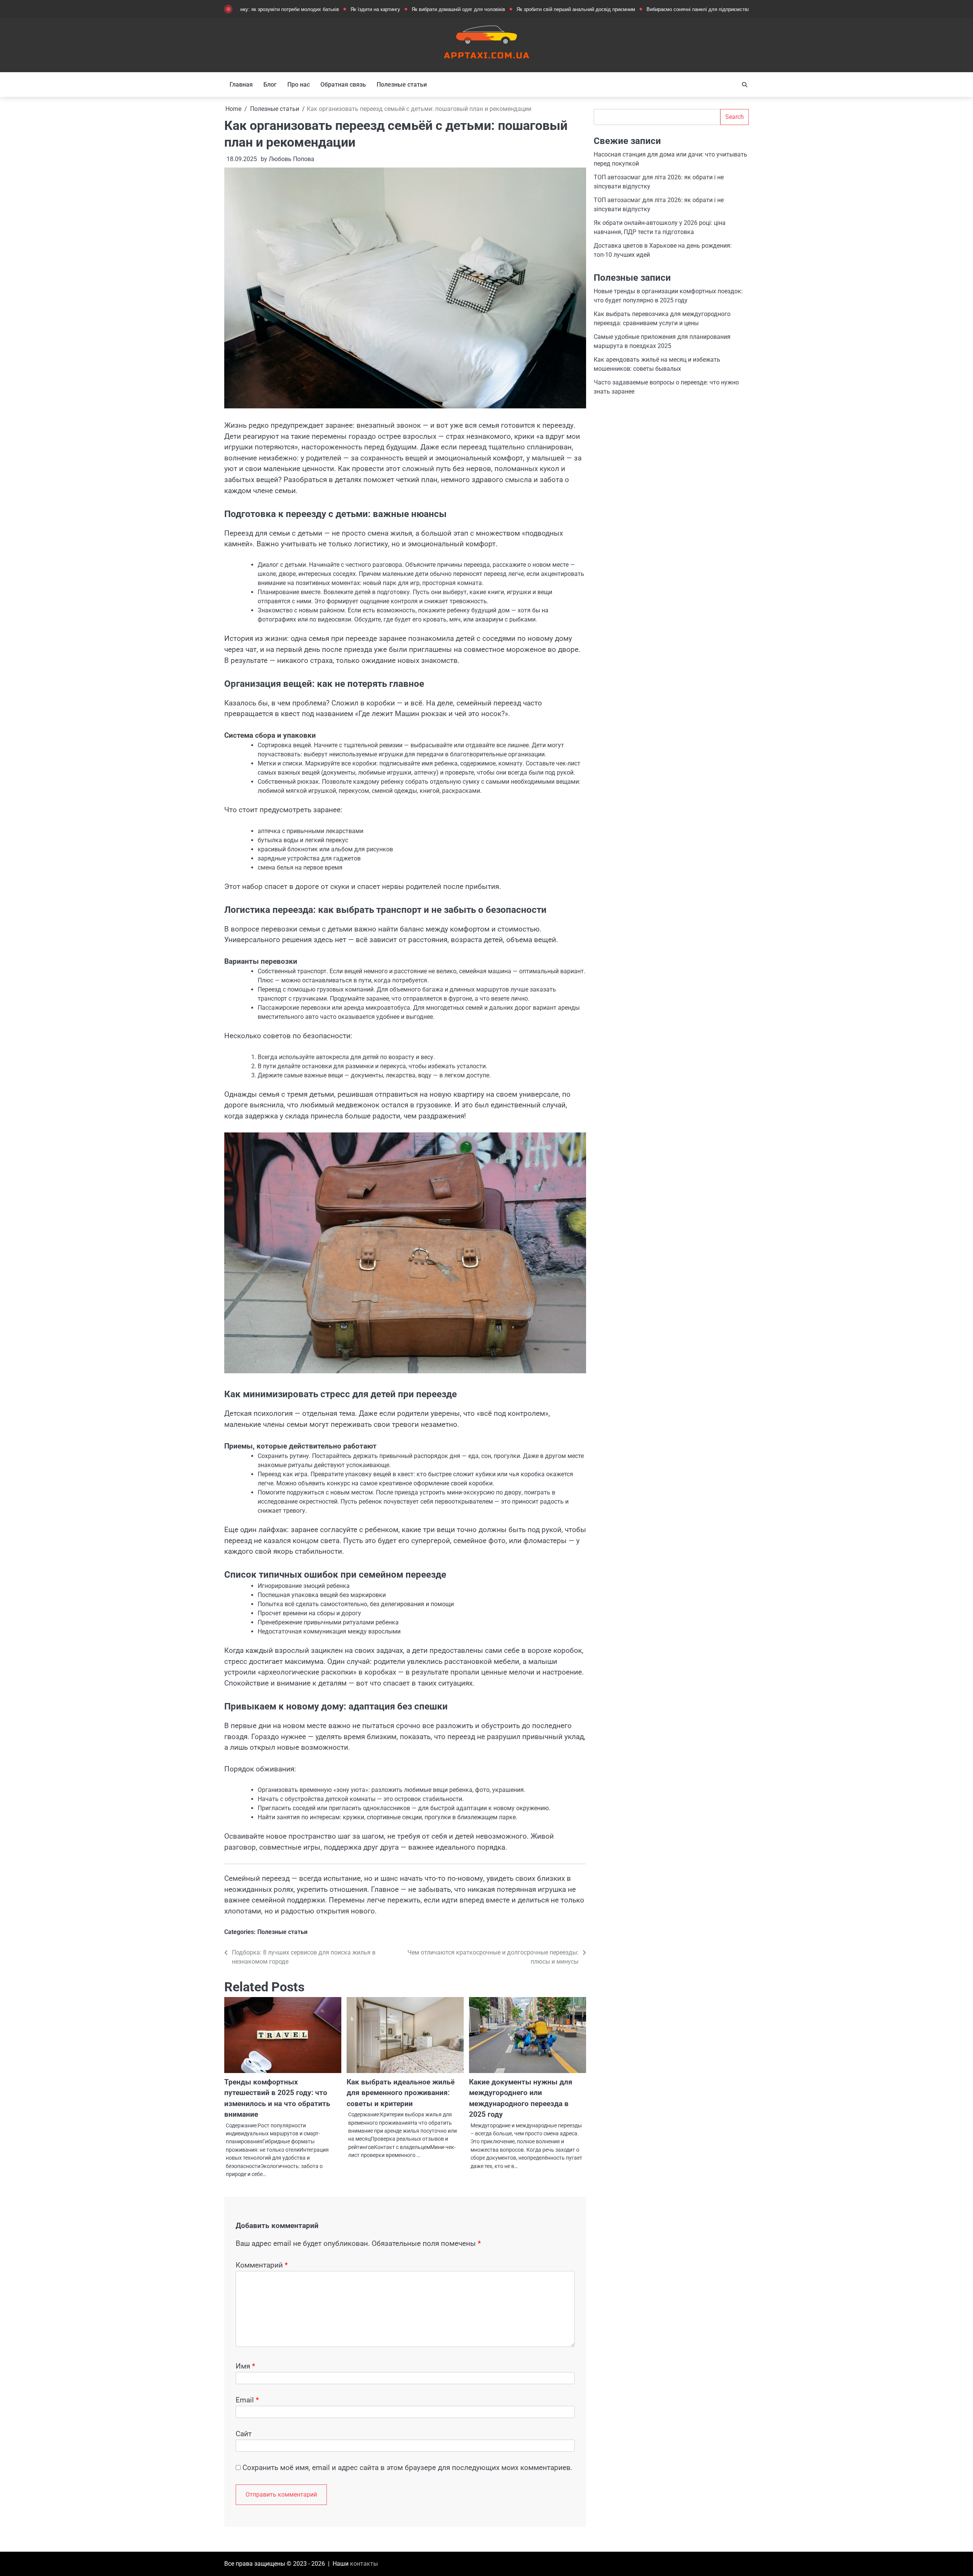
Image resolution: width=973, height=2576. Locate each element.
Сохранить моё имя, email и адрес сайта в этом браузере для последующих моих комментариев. (407, 2468)
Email (247, 2400)
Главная (241, 85)
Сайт (244, 2434)
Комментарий (262, 2265)
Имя (245, 2366)
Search (735, 117)
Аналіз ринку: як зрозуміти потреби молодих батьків (731, 9)
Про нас (299, 85)
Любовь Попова (292, 159)
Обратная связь (343, 85)
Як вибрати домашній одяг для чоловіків (368, 9)
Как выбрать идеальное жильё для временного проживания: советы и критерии (401, 2093)
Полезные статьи (402, 85)
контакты (364, 2564)
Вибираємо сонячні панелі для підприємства (608, 9)
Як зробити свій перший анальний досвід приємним (486, 9)
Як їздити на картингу (285, 9)
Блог (270, 85)
